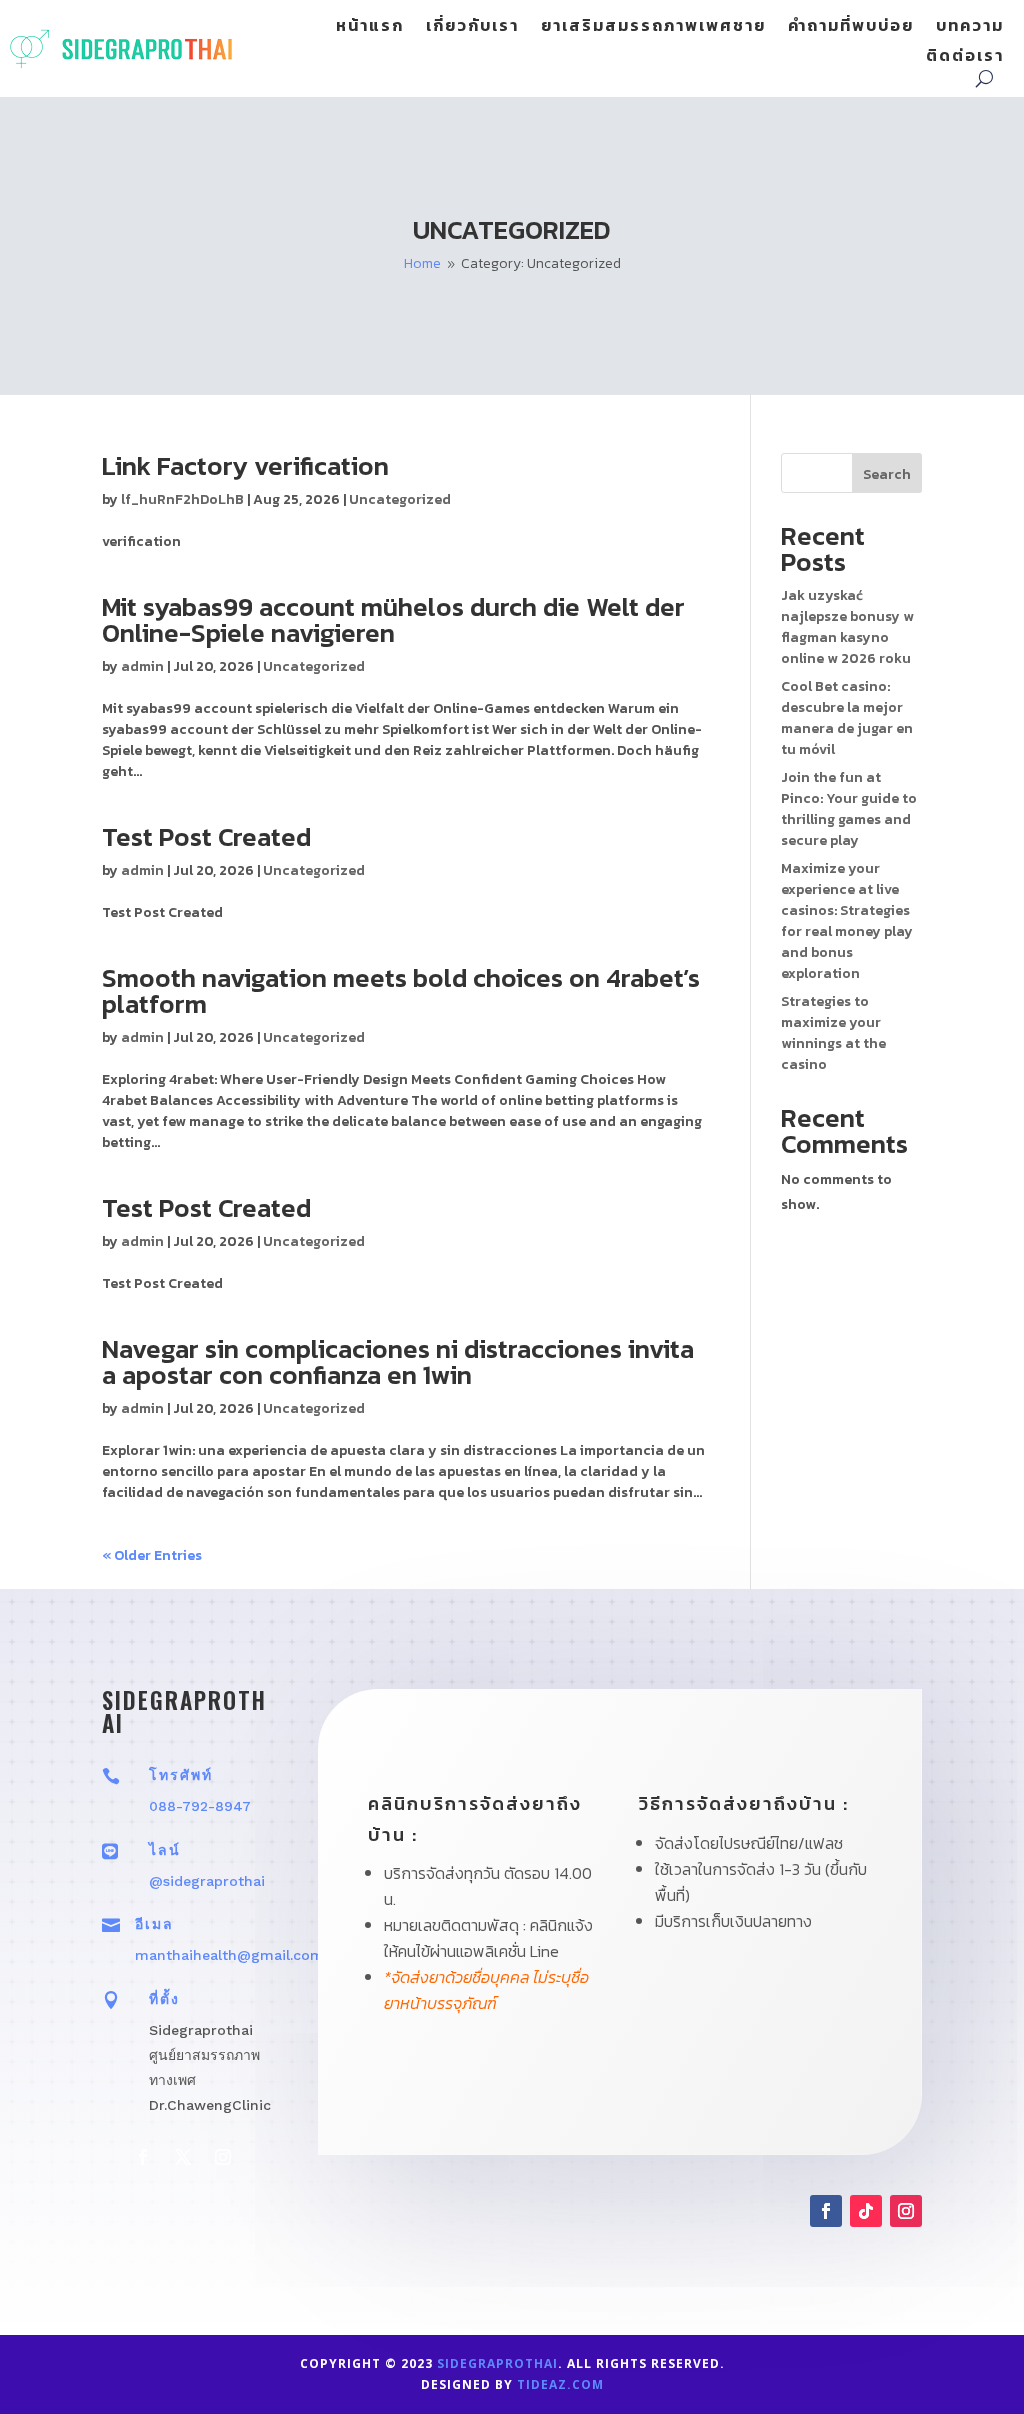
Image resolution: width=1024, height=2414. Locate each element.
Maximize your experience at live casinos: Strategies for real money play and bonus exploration (847, 921)
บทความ (970, 27)
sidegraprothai (497, 2363)
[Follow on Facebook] (143, 2157)
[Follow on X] (183, 2157)
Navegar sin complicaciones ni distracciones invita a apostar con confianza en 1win (398, 1361)
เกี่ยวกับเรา (472, 27)
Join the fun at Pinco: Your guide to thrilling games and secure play (849, 809)
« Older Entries (152, 1555)
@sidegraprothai (207, 1881)
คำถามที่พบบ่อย (851, 27)
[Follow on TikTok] (866, 2211)
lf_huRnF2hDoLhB (182, 499)
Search (887, 474)
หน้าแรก (370, 27)
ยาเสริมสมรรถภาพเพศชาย (653, 27)
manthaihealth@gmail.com (229, 1955)
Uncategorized (400, 499)
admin (142, 666)
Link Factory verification (245, 465)
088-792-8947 (200, 1806)
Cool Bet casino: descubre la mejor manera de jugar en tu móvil (847, 718)
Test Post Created (206, 836)
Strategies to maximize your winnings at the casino (833, 1033)
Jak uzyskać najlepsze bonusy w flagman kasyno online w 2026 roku (847, 627)
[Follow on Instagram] (223, 2157)
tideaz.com (560, 2384)
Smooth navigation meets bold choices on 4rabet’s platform (401, 990)
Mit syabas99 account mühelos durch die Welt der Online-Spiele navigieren (393, 619)
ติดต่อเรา (965, 57)
